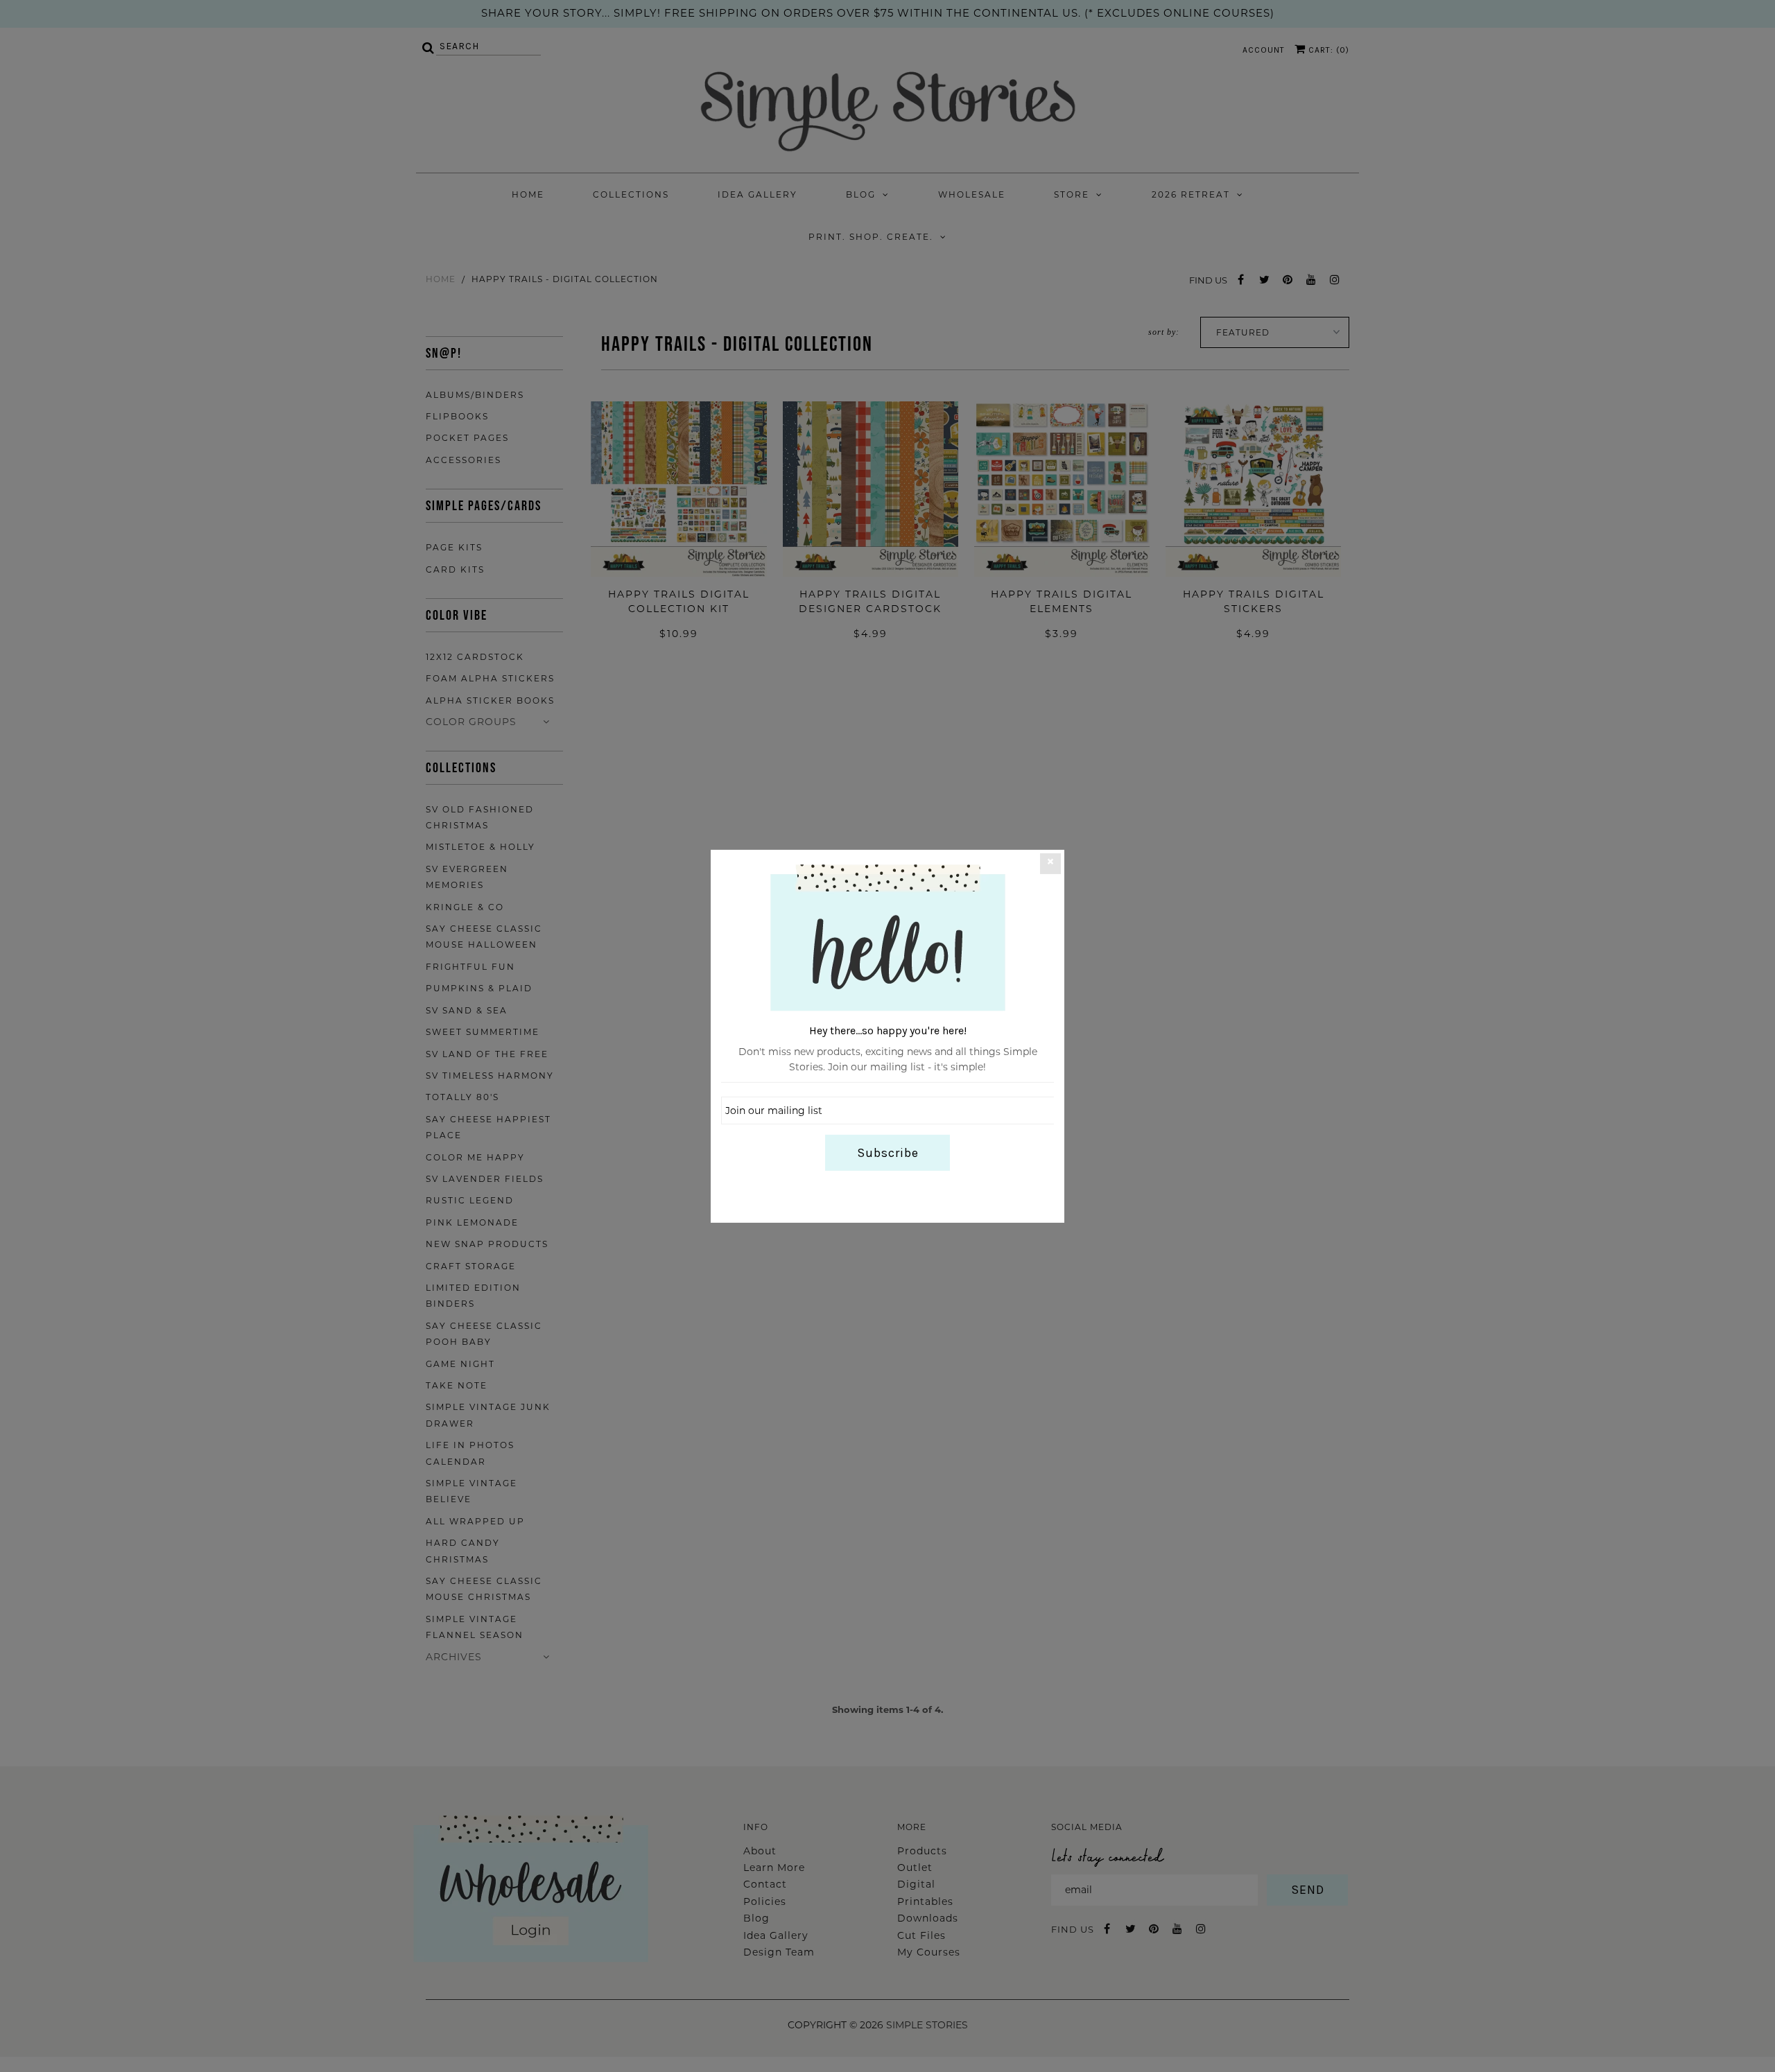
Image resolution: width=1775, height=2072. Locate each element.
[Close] (1050, 863)
